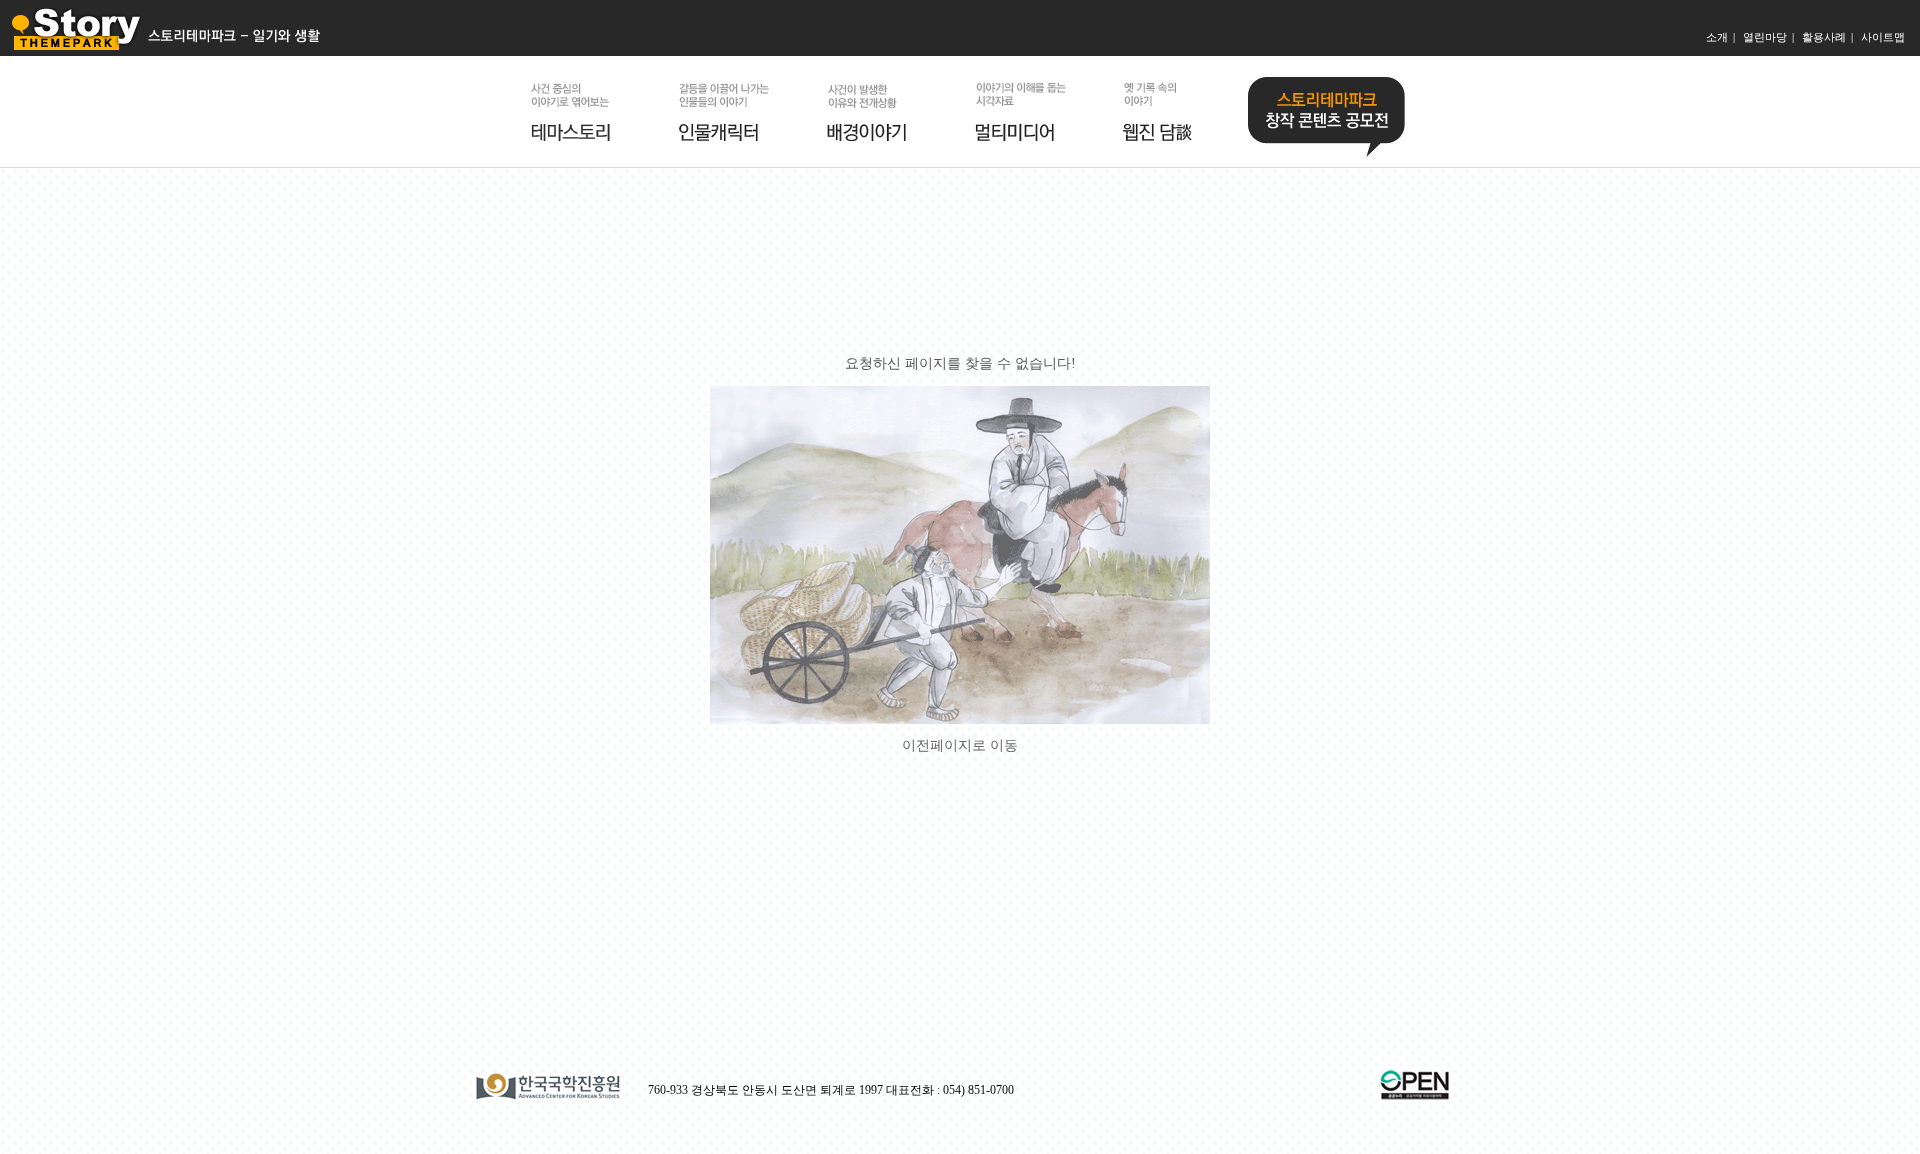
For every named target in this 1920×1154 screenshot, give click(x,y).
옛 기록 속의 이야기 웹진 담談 (1173, 111)
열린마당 (1765, 37)
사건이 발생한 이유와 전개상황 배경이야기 (877, 111)
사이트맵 (1883, 37)
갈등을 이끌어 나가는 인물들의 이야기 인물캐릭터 (729, 111)
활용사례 (1824, 37)
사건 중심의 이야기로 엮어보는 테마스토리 (581, 111)
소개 (1717, 37)
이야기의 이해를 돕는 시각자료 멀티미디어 (1025, 111)
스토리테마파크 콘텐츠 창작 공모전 (1326, 117)
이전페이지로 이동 (960, 745)
